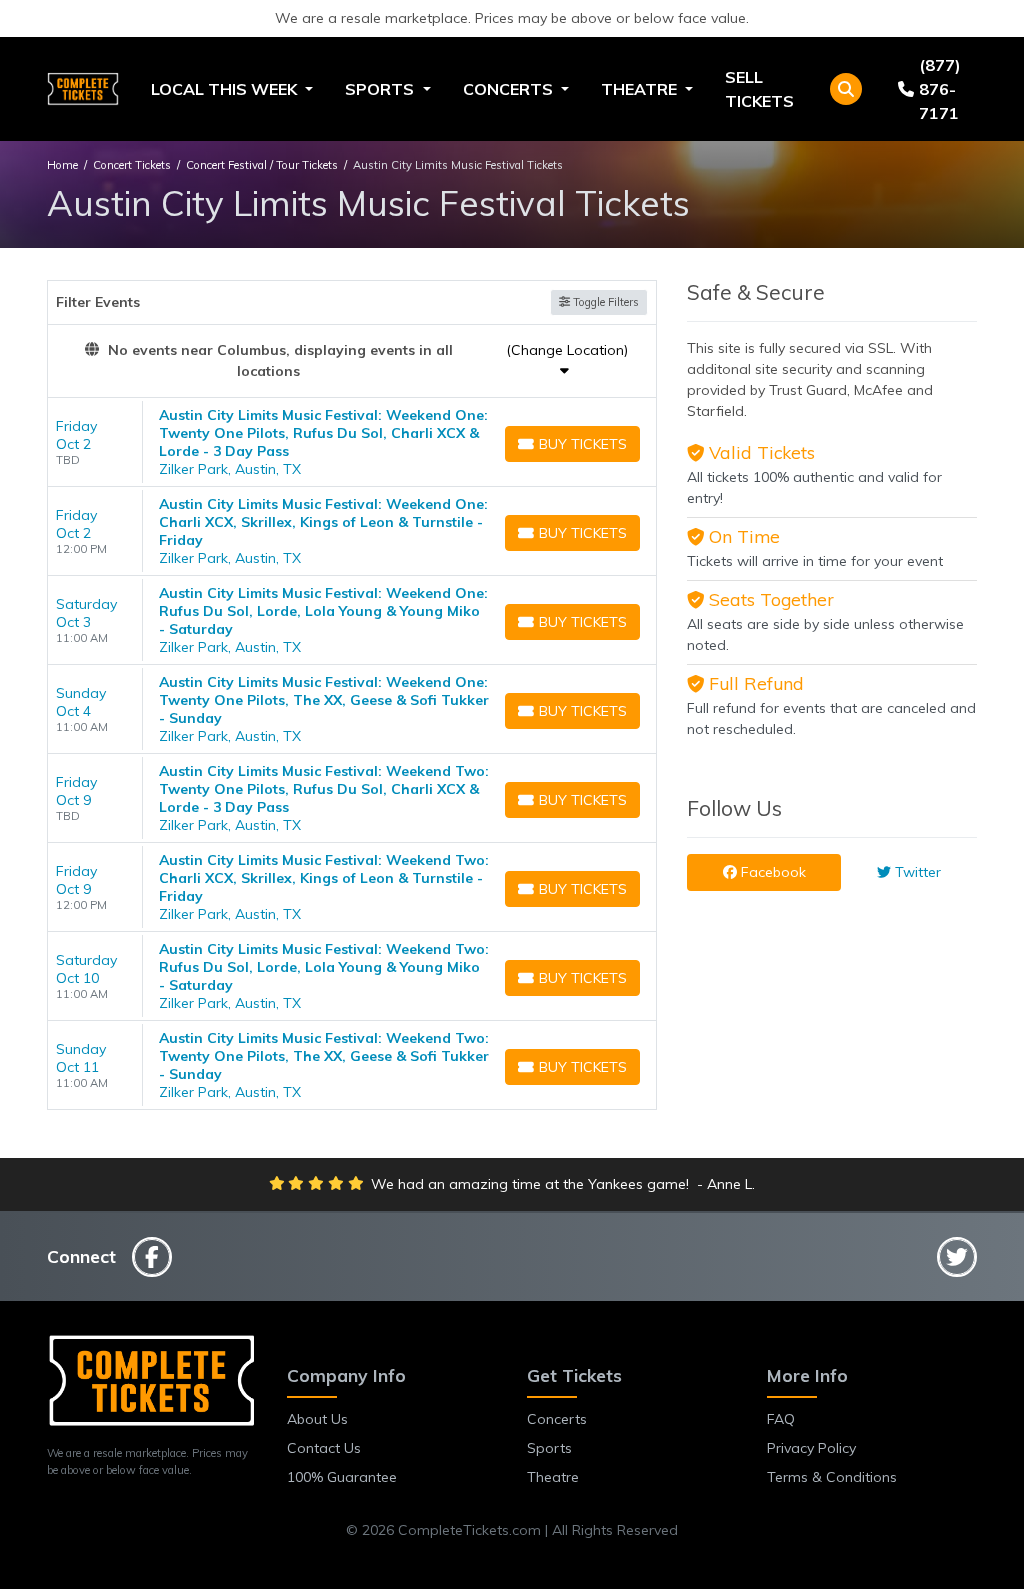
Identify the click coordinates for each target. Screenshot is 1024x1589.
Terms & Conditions (832, 1477)
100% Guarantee (342, 1477)
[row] (352, 442)
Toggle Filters (604, 302)
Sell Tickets (759, 89)
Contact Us (324, 1448)
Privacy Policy (811, 1448)
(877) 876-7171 (940, 89)
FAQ (781, 1419)
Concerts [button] (510, 89)
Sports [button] (381, 89)
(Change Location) (567, 350)
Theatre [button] (641, 89)
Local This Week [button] (226, 89)
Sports (549, 1448)
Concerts (557, 1419)
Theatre (553, 1477)
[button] (846, 89)
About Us (317, 1419)
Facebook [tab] (771, 872)
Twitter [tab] (916, 872)
